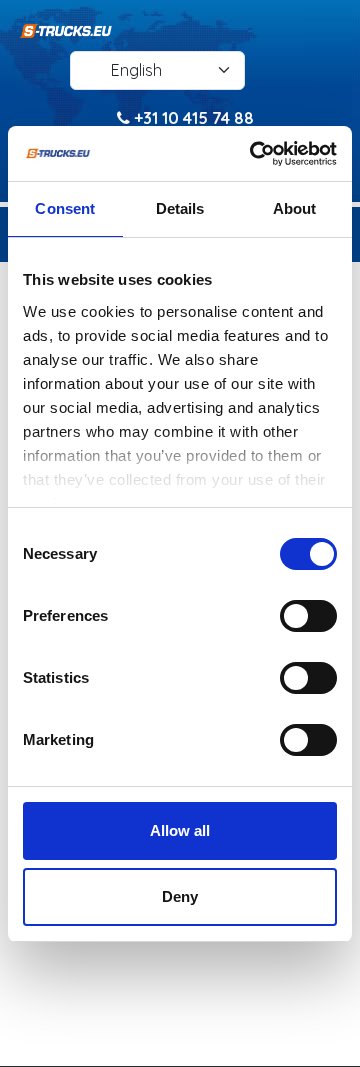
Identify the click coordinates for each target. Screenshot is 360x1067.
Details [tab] (180, 208)
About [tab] (295, 208)
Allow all (180, 830)
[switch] (308, 616)
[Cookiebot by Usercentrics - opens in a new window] (254, 154)
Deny (180, 896)
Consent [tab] (65, 208)
